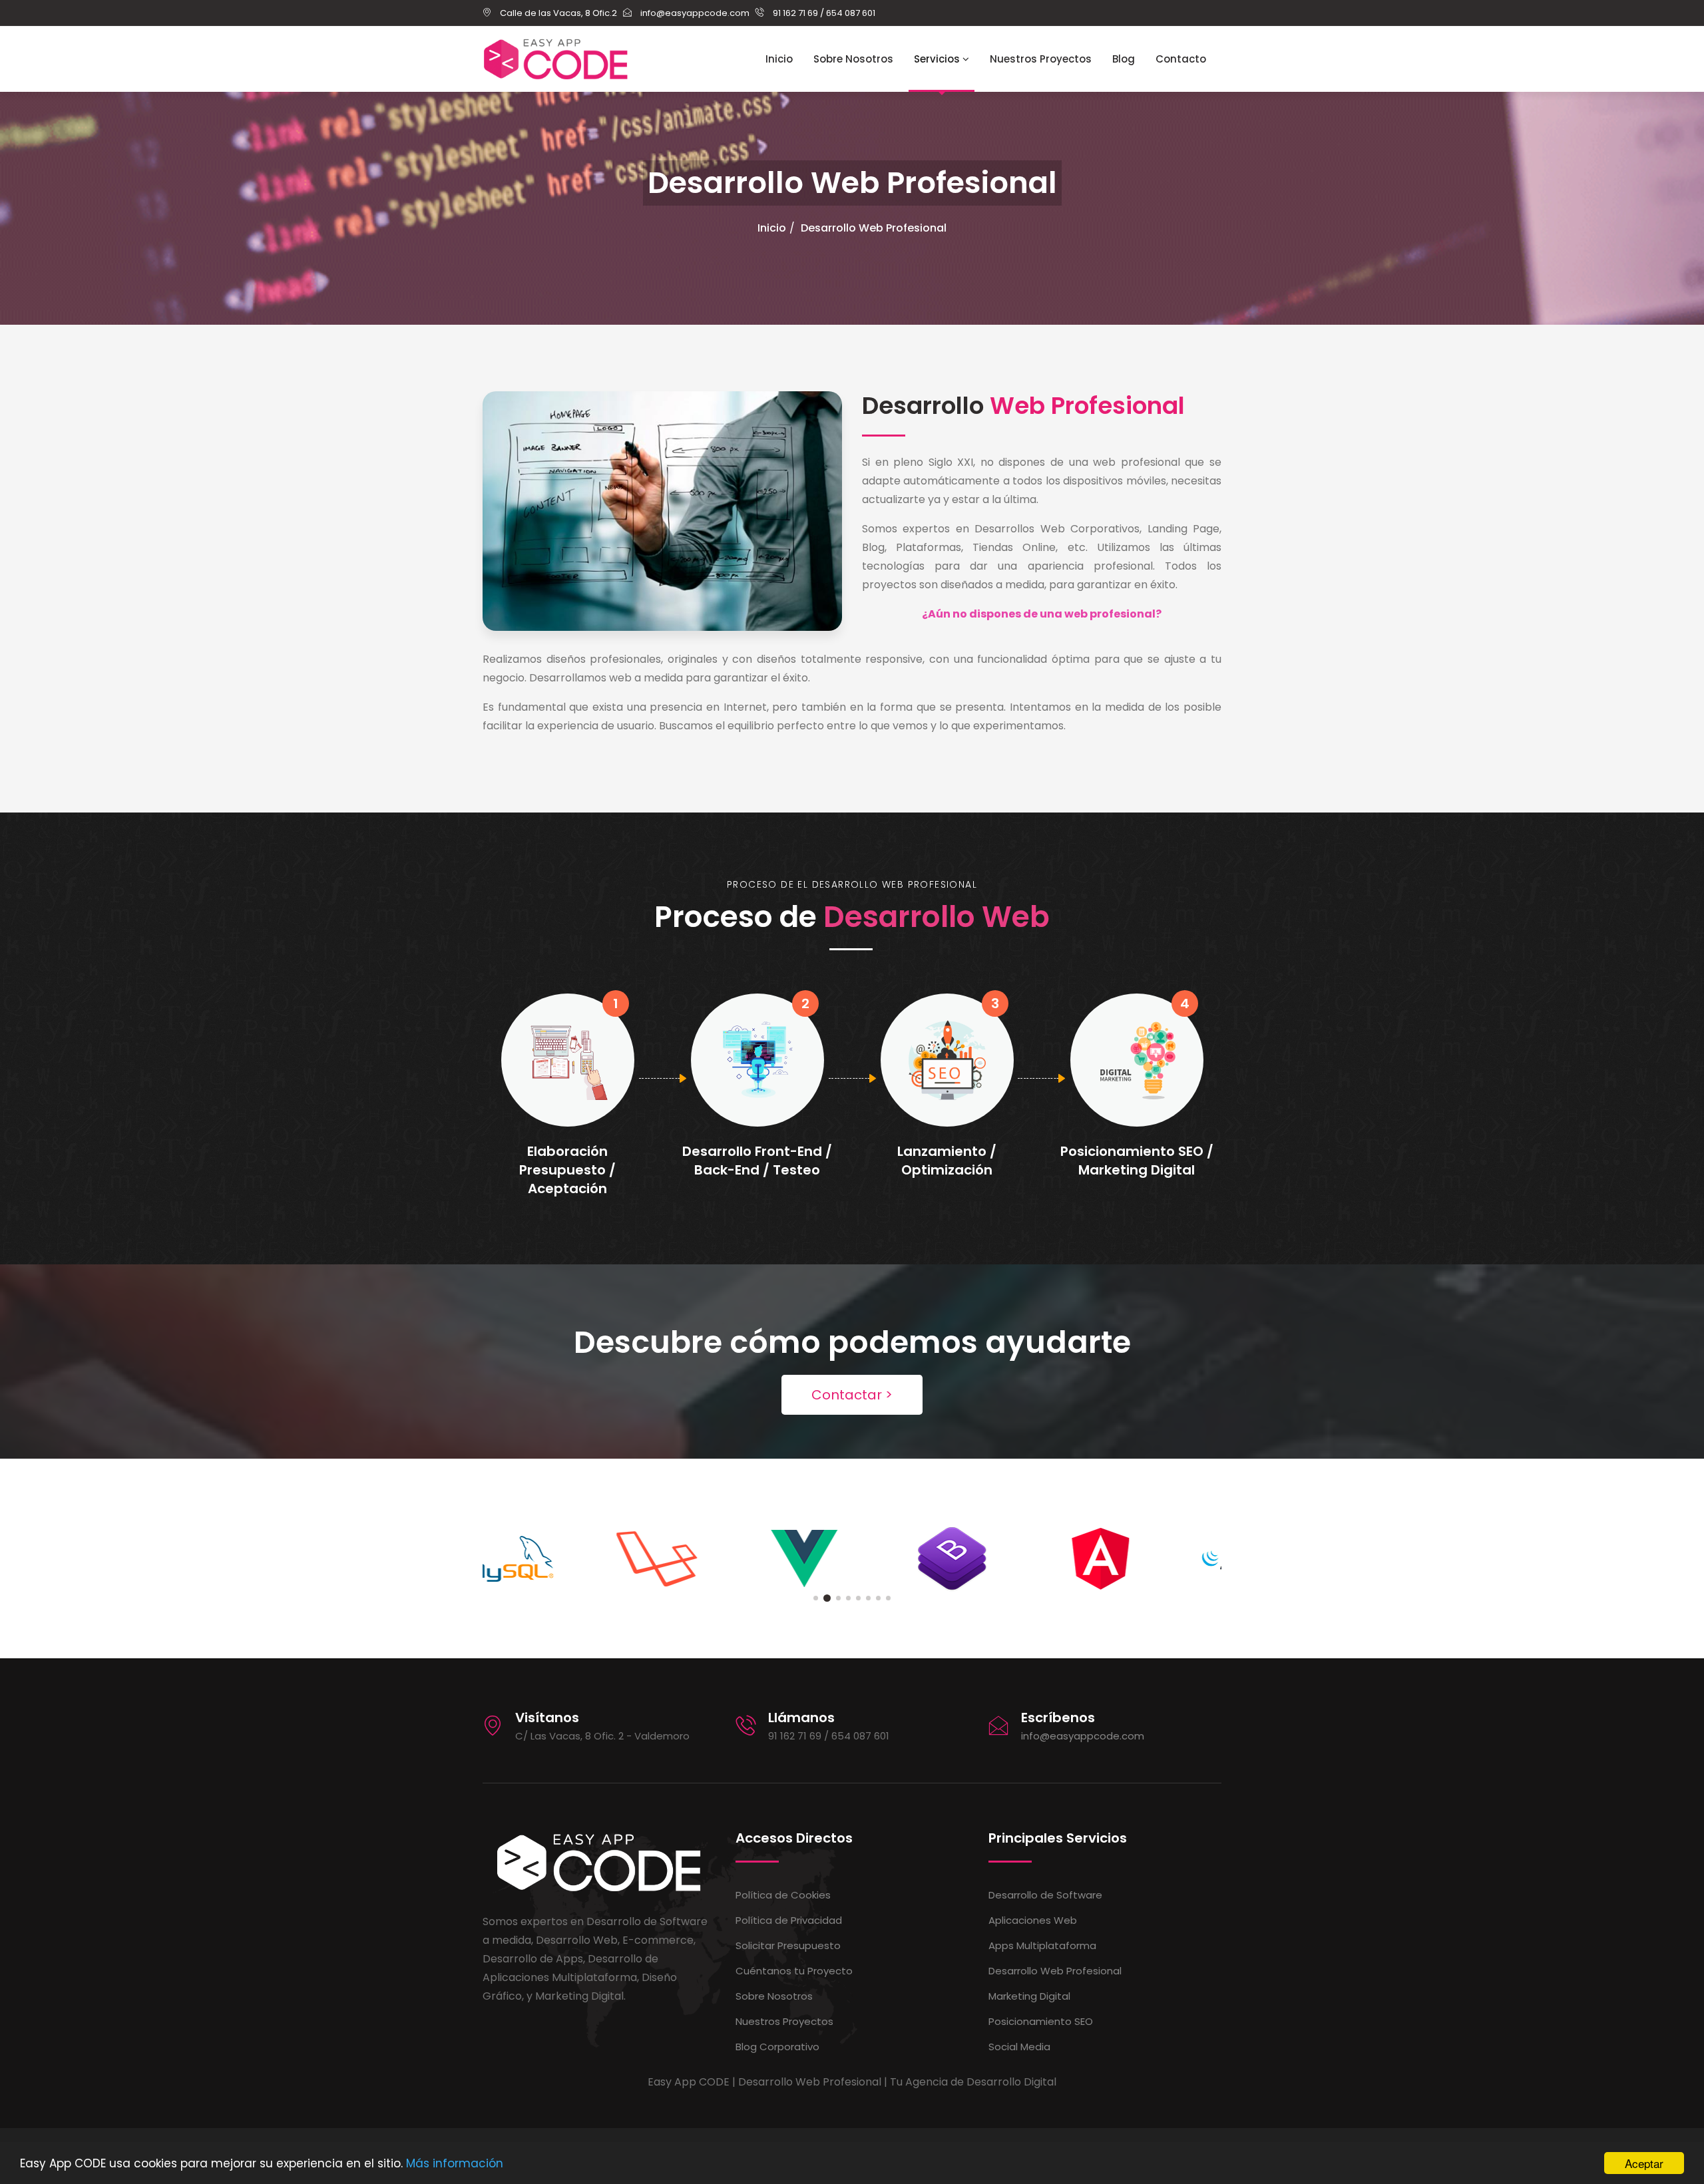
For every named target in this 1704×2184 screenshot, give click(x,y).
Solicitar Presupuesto (788, 1945)
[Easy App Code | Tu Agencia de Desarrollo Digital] (556, 59)
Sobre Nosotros (853, 59)
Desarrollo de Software (1045, 1895)
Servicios (938, 59)
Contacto (1181, 59)
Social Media (1019, 2047)
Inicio (779, 59)
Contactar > (852, 1395)
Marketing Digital (1029, 1996)
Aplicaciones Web (1033, 1920)
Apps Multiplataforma (1042, 1945)
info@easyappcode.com (1083, 1736)
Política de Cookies (783, 1895)
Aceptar (1644, 2163)
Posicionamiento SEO (1041, 2021)
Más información (455, 2163)
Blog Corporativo (777, 2047)
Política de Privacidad (789, 1920)
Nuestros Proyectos (1041, 59)
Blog (1124, 59)
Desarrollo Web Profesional (874, 228)
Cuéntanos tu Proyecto (794, 1971)
